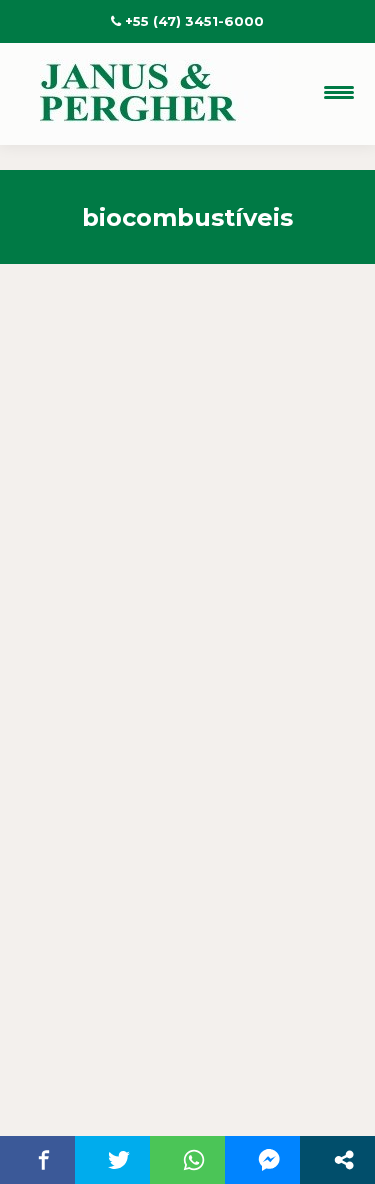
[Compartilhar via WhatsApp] (193, 1160)
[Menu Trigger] (338, 92)
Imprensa (98, 690)
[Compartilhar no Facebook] (43, 1160)
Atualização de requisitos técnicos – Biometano (173, 626)
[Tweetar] (118, 1160)
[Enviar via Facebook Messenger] (268, 1160)
